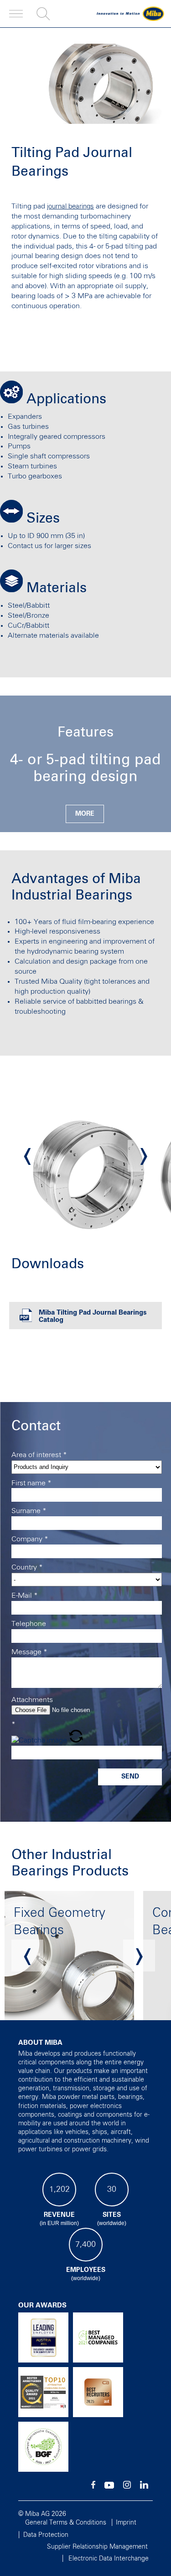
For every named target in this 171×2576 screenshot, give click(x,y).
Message (29, 1652)
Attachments (32, 1700)
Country (27, 1567)
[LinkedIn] (144, 2487)
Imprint (126, 2523)
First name (31, 1483)
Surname (29, 1511)
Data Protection (46, 2535)
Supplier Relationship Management (97, 2547)
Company (30, 1539)
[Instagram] (127, 2487)
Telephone (29, 1624)
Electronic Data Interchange (109, 2559)
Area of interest (39, 1455)
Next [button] (144, 1156)
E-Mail (25, 1595)
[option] (86, 1156)
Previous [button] (27, 1156)
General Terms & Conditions (66, 2523)
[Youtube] (109, 2487)
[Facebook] (93, 2487)
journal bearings (70, 206)
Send (130, 1777)
